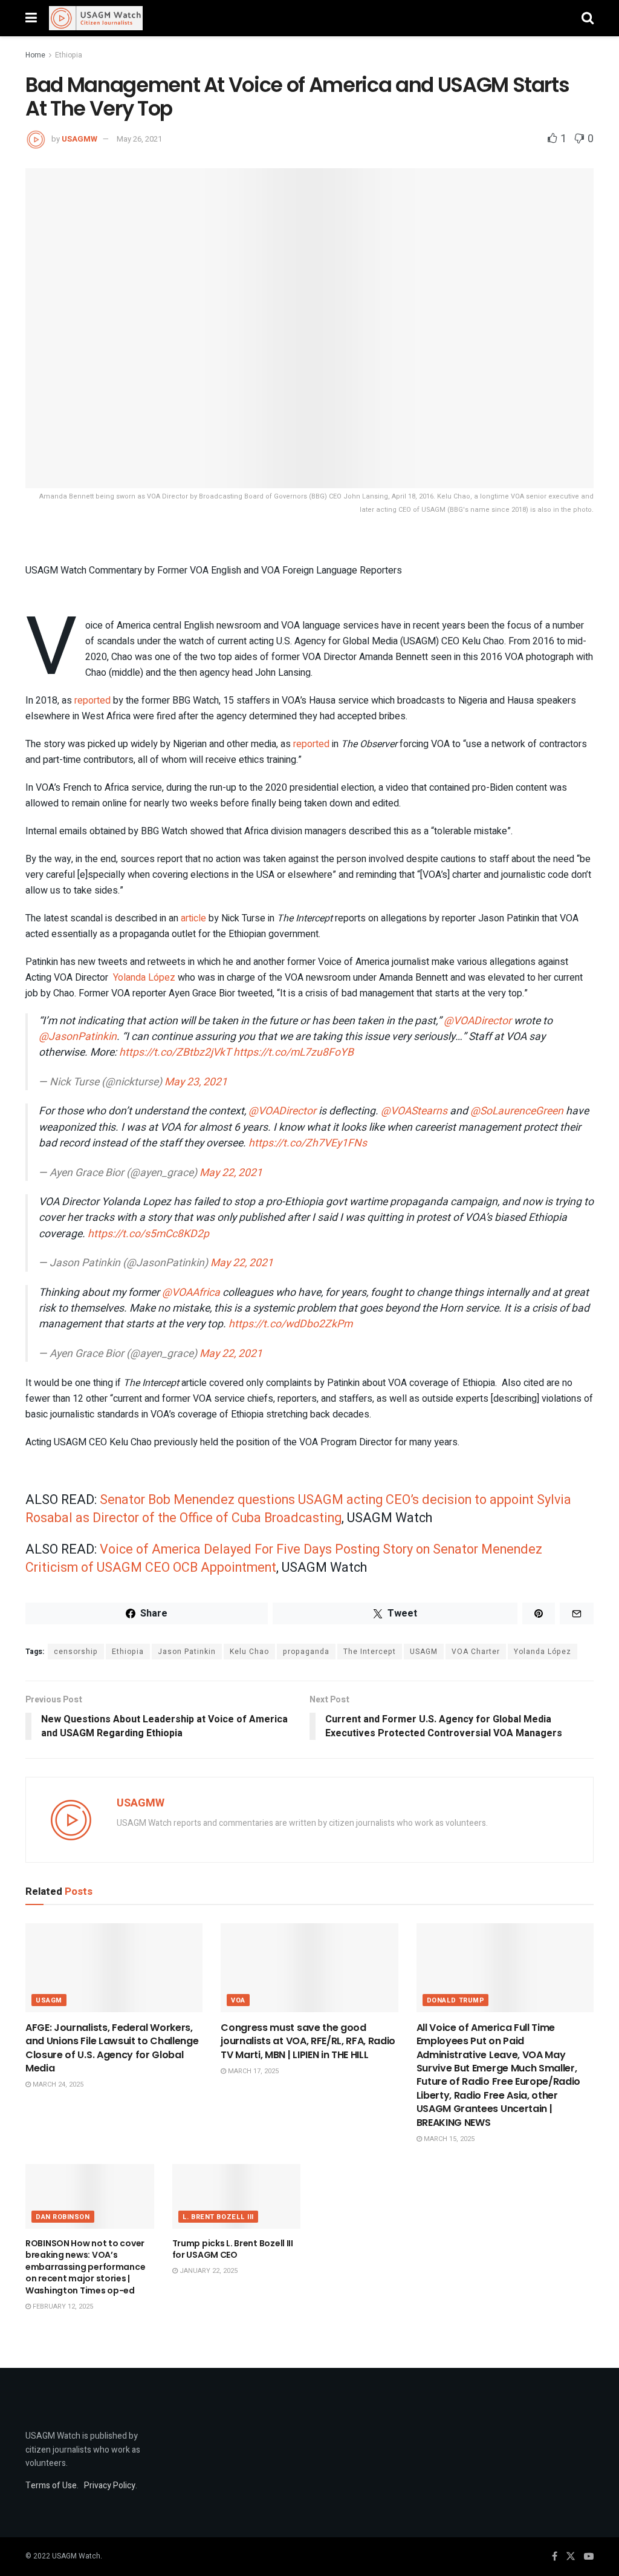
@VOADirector (478, 1021)
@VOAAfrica (191, 1293)
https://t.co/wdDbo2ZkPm (290, 1324)
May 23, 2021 (196, 1082)
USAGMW (79, 139)
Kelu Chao (249, 1652)
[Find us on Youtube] (589, 2557)
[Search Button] (588, 18)
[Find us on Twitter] (571, 2557)
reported (92, 701)
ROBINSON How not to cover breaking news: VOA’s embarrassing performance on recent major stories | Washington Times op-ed (85, 2267)
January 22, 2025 (208, 2271)
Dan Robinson (63, 2217)
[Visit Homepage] (96, 18)
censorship (76, 1652)
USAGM (424, 1652)
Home (35, 55)
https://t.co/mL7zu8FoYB (293, 1052)
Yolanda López (144, 978)
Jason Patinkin (187, 1652)
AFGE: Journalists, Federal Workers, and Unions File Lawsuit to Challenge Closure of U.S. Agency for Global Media (112, 2048)
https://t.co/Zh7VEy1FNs (308, 1143)
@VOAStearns (414, 1111)
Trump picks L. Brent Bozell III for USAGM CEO (233, 2249)
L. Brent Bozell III (218, 2217)
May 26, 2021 (139, 139)
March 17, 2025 (252, 2071)
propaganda (306, 1652)
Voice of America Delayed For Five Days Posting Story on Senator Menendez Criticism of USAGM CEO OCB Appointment (284, 1558)
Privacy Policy (110, 2486)
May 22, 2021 (231, 1173)
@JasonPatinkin (78, 1037)
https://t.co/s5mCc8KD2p (148, 1234)
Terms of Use (51, 2486)
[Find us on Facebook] (555, 2557)
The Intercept (370, 1652)
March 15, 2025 (448, 2139)
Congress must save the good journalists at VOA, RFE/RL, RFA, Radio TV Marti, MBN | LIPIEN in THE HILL (308, 2041)
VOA (238, 2000)
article (193, 918)
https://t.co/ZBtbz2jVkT (175, 1052)
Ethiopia (69, 55)
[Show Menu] (31, 18)
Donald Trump (456, 2000)
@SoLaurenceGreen (517, 1111)
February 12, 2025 (62, 2306)
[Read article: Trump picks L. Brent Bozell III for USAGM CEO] (237, 2196)
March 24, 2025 (57, 2084)
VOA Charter (476, 1652)
